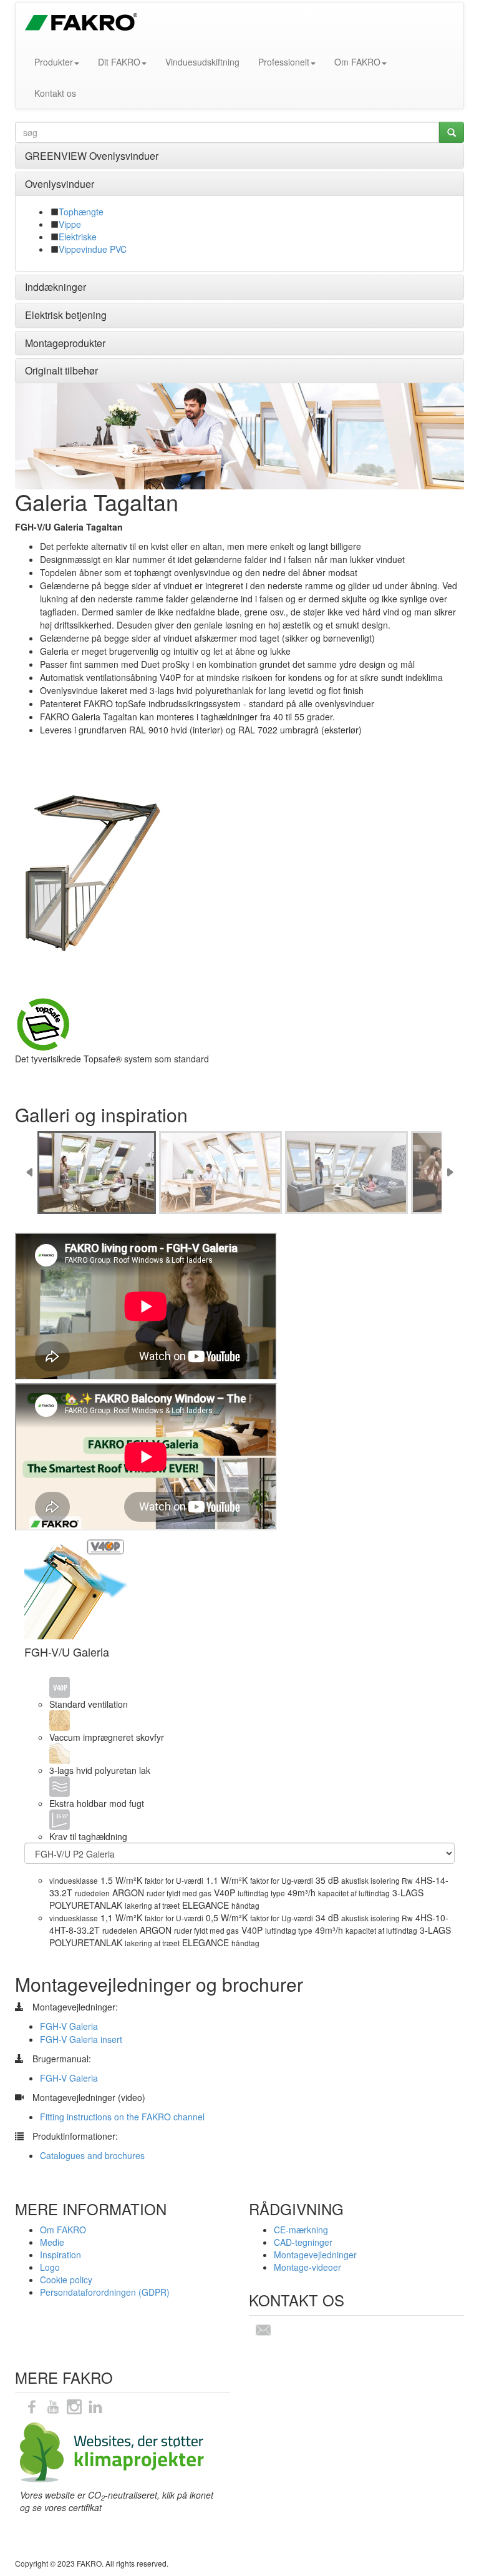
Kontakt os (55, 93)
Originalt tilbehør (61, 370)
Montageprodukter (65, 343)
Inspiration (60, 2255)
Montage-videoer (307, 2267)
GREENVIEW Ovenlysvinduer (92, 156)
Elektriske (78, 237)
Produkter (54, 62)
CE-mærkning (301, 2230)
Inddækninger (56, 287)
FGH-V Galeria (69, 2026)
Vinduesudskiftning (202, 62)
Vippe (70, 224)
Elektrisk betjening (66, 315)
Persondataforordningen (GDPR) (105, 2292)
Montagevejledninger (315, 2255)
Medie (52, 2242)
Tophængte (81, 212)
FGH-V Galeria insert (81, 2039)
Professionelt (284, 62)
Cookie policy (66, 2280)
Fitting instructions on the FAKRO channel (122, 2117)
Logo (50, 2267)
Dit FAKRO (119, 62)
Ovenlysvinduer (60, 184)
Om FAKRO (357, 62)
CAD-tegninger (303, 2242)
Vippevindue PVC (93, 249)
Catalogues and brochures (92, 2155)
